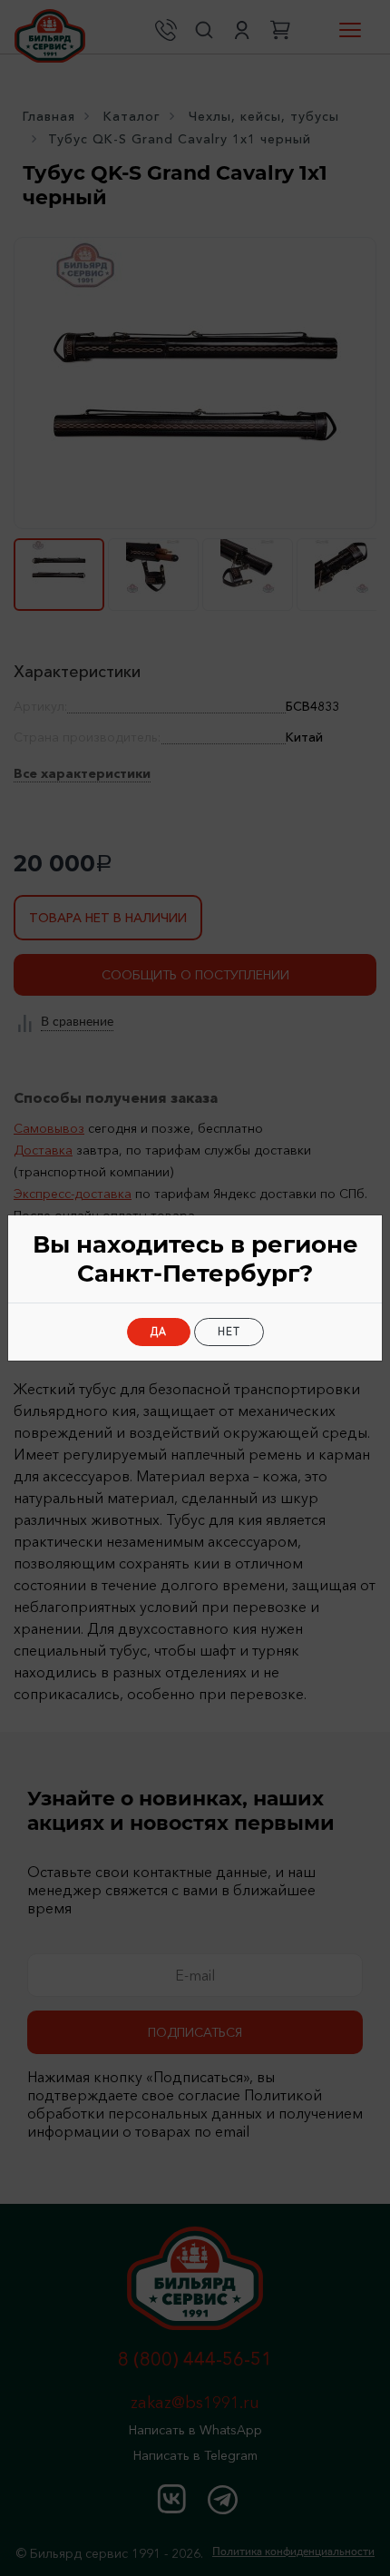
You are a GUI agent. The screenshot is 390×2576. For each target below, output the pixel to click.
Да (159, 1332)
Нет (229, 1332)
